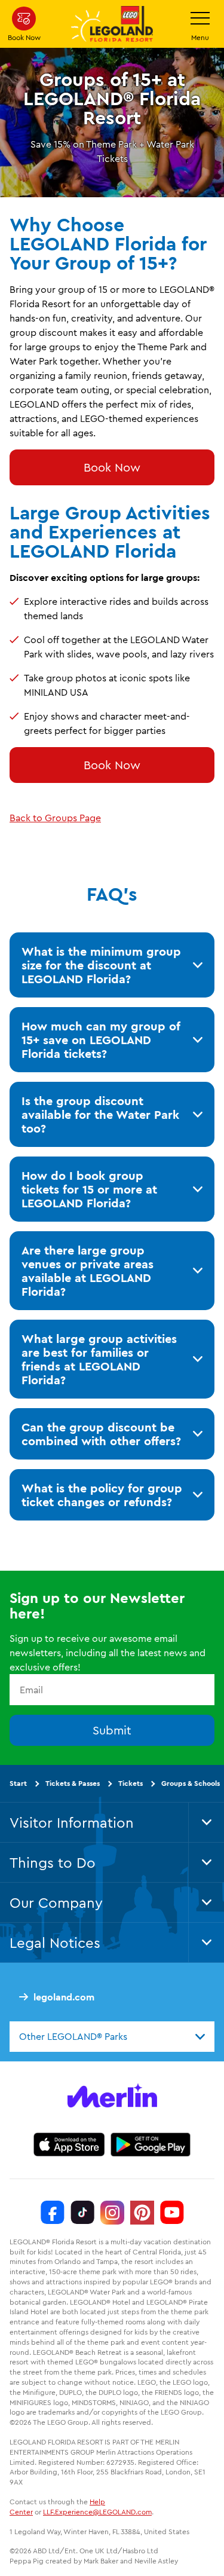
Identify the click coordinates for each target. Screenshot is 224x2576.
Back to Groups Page (55, 818)
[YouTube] (172, 2213)
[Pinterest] (142, 2213)
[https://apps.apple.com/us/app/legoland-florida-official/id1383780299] (69, 2144)
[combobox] (112, 2036)
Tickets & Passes (73, 1783)
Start (18, 1783)
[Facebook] (53, 2213)
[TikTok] (82, 2213)
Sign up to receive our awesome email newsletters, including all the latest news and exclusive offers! (108, 1653)
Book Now (112, 467)
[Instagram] (112, 2213)
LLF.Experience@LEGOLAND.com (97, 2512)
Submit (112, 1730)
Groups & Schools (191, 1783)
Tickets (131, 1783)
